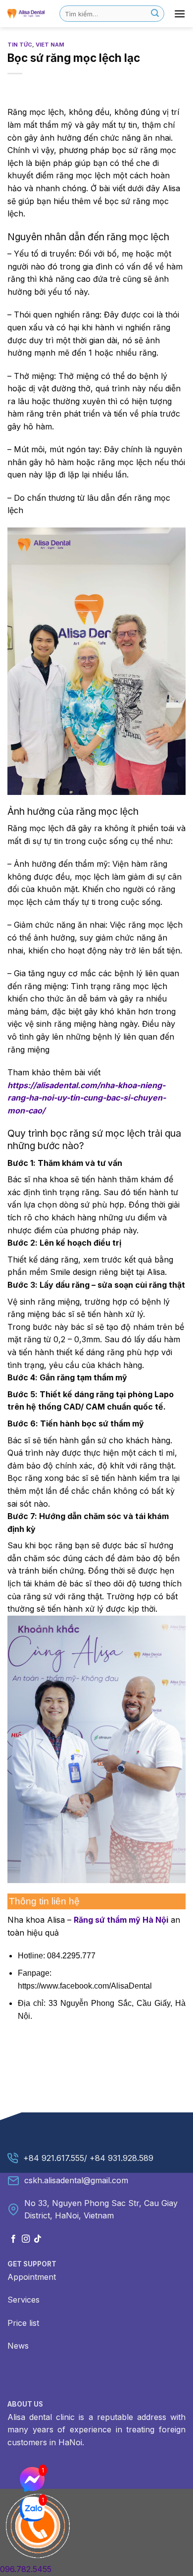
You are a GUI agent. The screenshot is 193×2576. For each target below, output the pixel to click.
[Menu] (180, 14)
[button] (96, 1958)
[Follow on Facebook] (13, 2239)
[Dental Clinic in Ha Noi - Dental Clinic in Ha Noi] (26, 13)
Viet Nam (50, 45)
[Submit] (155, 14)
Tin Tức (20, 45)
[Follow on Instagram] (26, 2239)
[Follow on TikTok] (38, 2239)
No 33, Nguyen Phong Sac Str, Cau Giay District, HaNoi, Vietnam (101, 2209)
